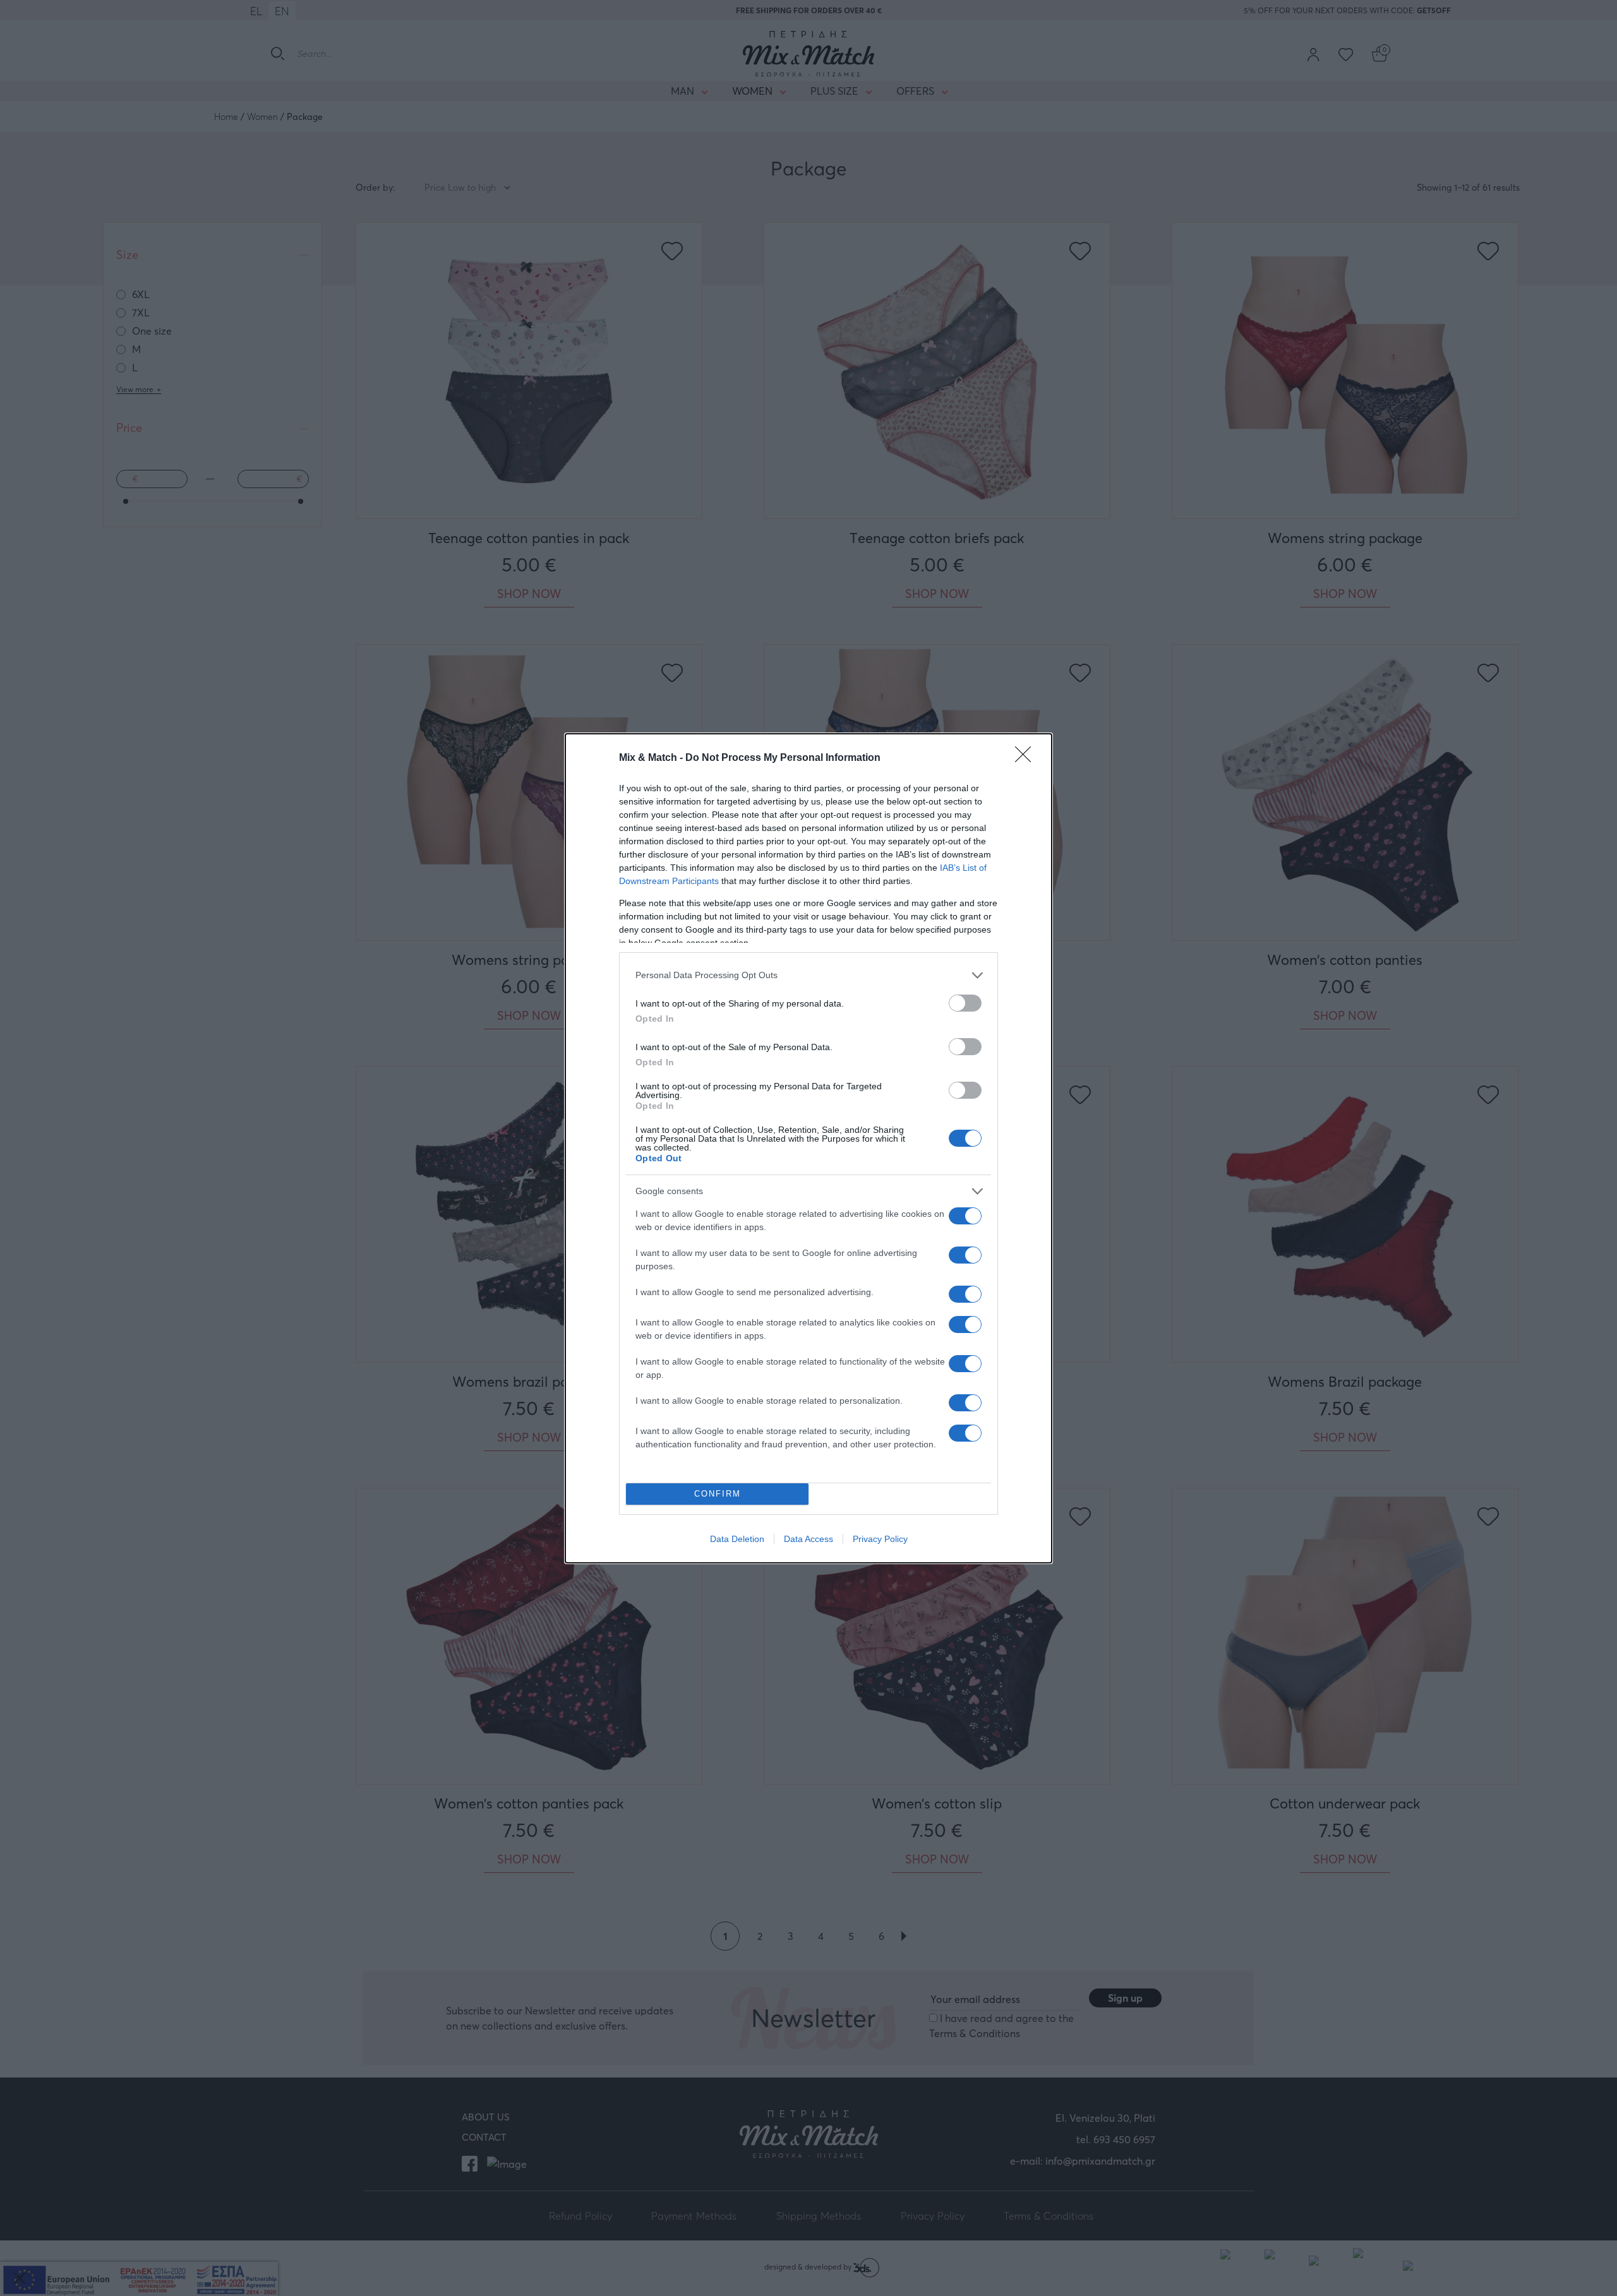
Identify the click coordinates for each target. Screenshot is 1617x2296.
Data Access (808, 1539)
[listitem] (808, 975)
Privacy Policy (880, 1539)
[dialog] (808, 1148)
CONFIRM (718, 1494)
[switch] (965, 1003)
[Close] (1027, 758)
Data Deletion (737, 1539)
